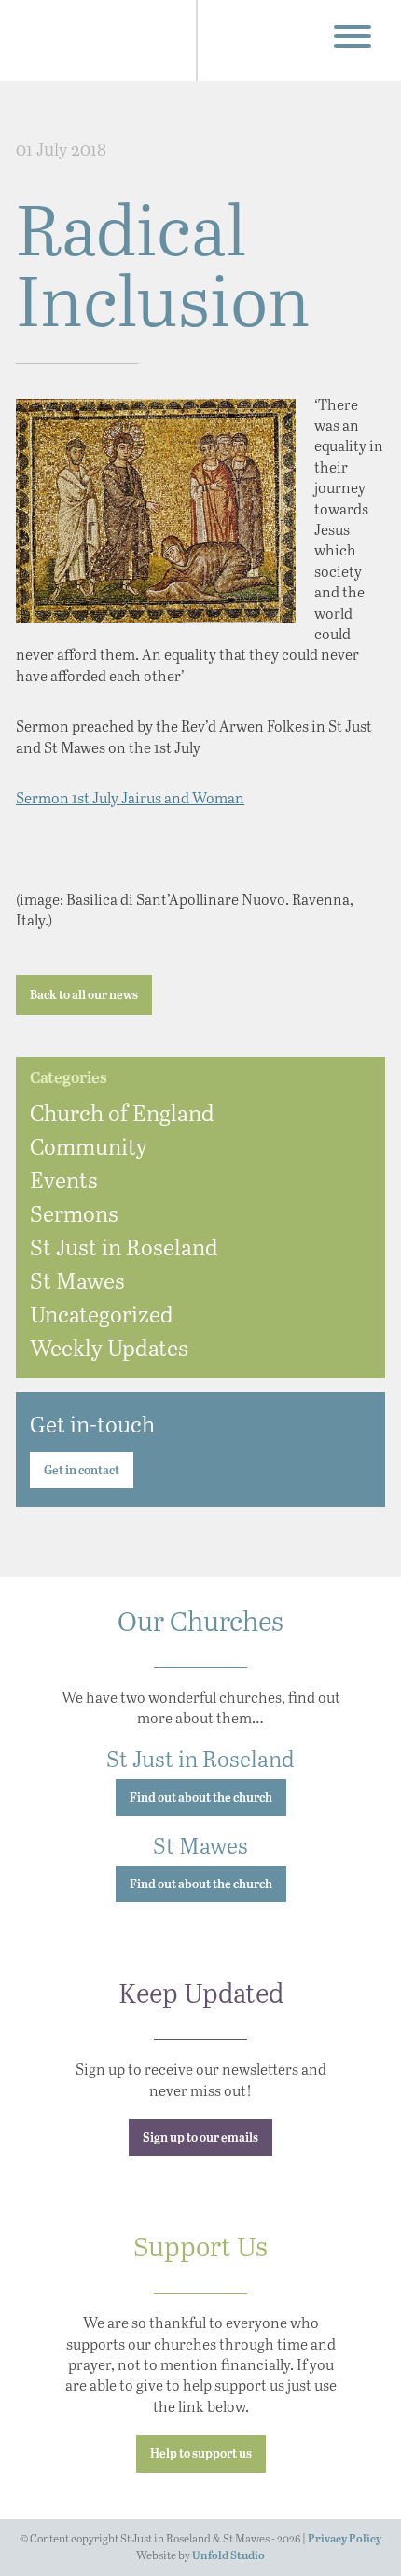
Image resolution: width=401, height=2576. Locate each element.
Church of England (122, 1112)
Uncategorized (102, 1314)
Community (89, 1146)
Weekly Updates (109, 1347)
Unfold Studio (228, 2556)
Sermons (74, 1213)
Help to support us (201, 2454)
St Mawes (77, 1280)
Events (64, 1179)
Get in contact (82, 1471)
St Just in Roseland (124, 1247)
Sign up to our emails (200, 2138)
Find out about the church (201, 1798)
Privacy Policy (345, 2539)
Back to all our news (84, 996)
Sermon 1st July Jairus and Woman (130, 797)
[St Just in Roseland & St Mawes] (102, 41)
